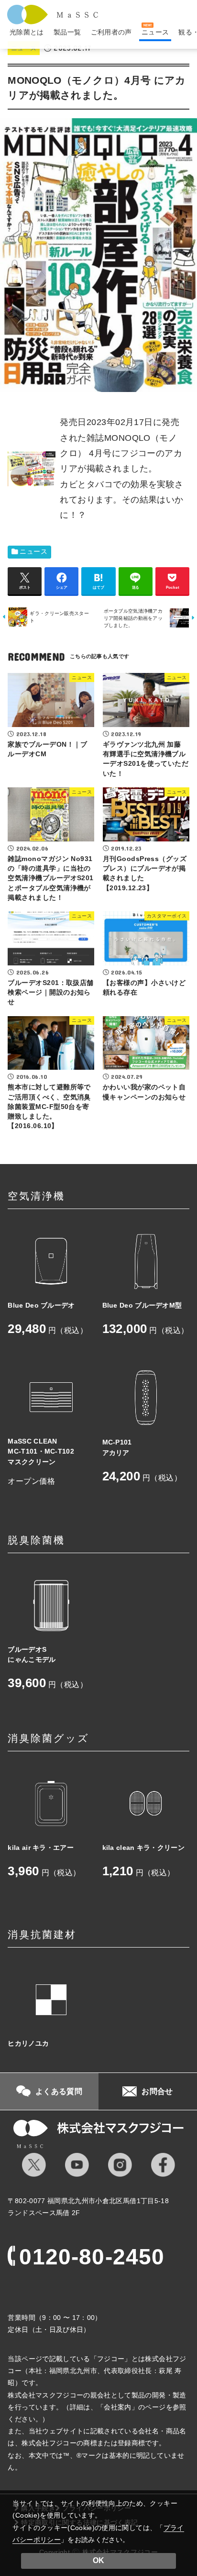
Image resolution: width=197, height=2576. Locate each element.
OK (98, 2560)
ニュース (33, 552)
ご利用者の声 (111, 32)
